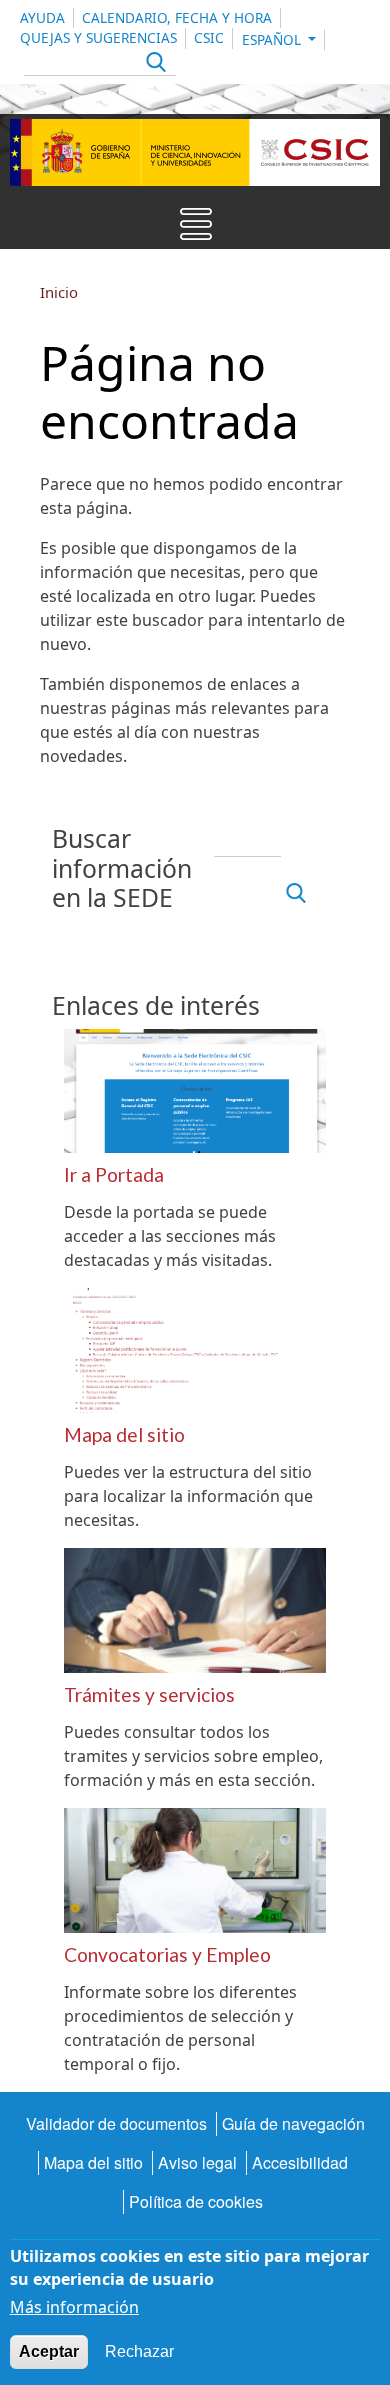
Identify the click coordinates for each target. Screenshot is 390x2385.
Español (273, 39)
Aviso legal (197, 2162)
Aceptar (49, 2351)
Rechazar (139, 2351)
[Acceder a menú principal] (196, 228)
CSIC (209, 37)
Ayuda (42, 17)
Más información (74, 2307)
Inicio (59, 292)
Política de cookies (196, 2201)
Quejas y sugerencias (98, 37)
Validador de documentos (116, 2123)
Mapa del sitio (93, 2162)
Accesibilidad (300, 2162)
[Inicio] (195, 152)
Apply (153, 64)
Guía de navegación (293, 2123)
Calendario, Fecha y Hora (177, 17)
